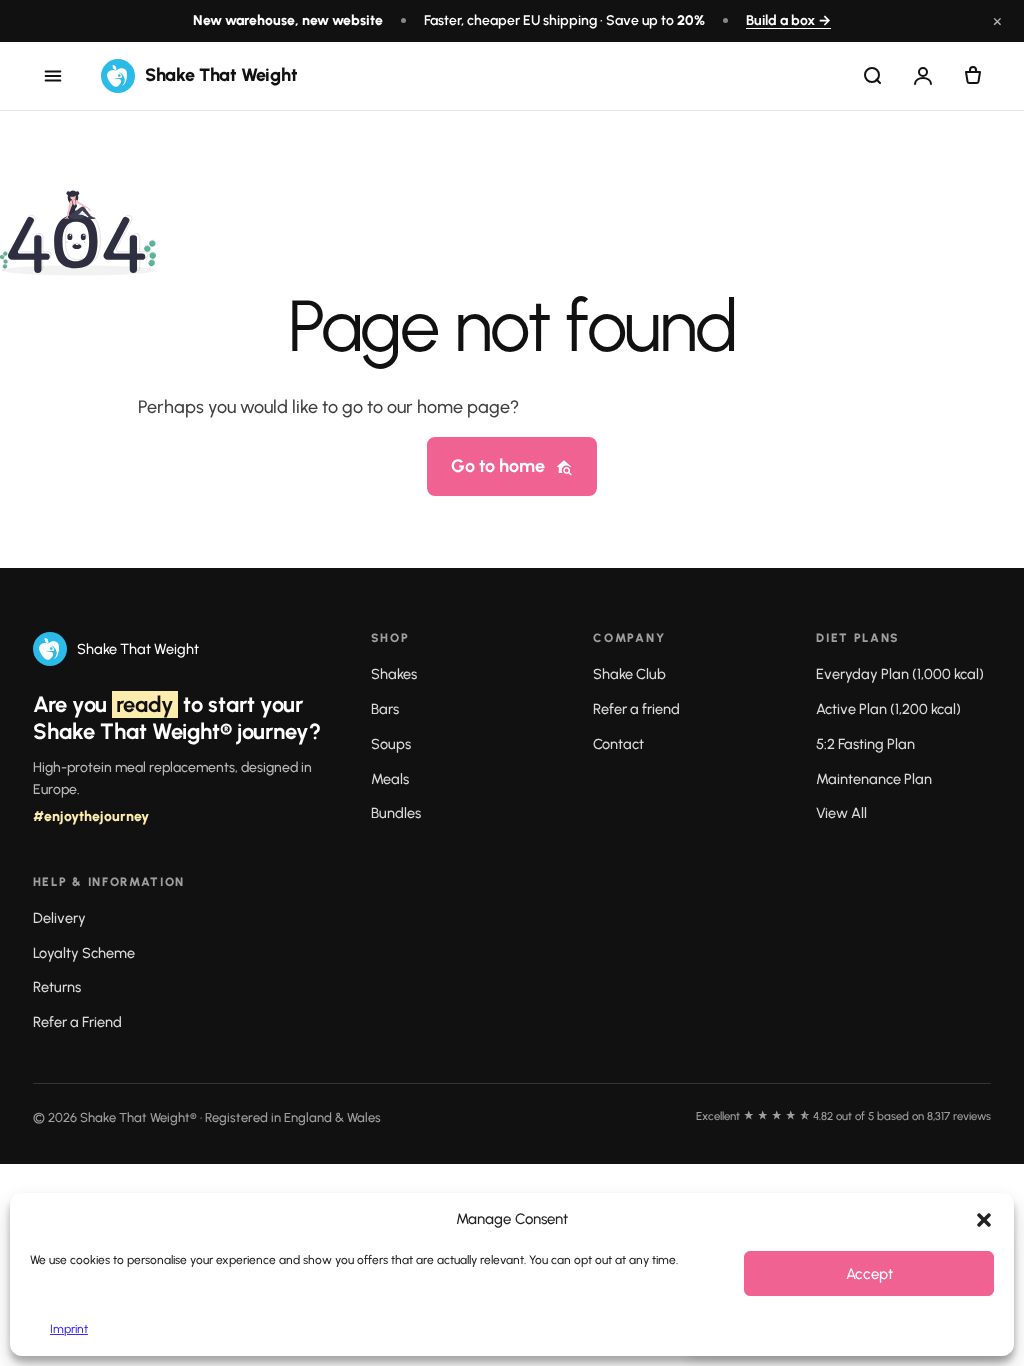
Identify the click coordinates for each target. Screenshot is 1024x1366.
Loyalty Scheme (84, 953)
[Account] (923, 76)
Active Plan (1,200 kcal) (888, 709)
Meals (390, 779)
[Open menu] (53, 76)
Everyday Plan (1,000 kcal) (900, 674)
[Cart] (973, 76)
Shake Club (629, 674)
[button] (984, 1220)
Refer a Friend (77, 1022)
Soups (391, 744)
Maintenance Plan (874, 779)
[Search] (873, 76)
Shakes (394, 674)
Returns (57, 987)
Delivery (59, 918)
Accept (869, 1274)
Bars (385, 709)
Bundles (396, 813)
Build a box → (788, 20)
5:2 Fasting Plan (865, 744)
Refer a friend (636, 709)
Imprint (69, 1329)
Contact (618, 744)
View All (841, 813)
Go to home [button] (498, 466)
